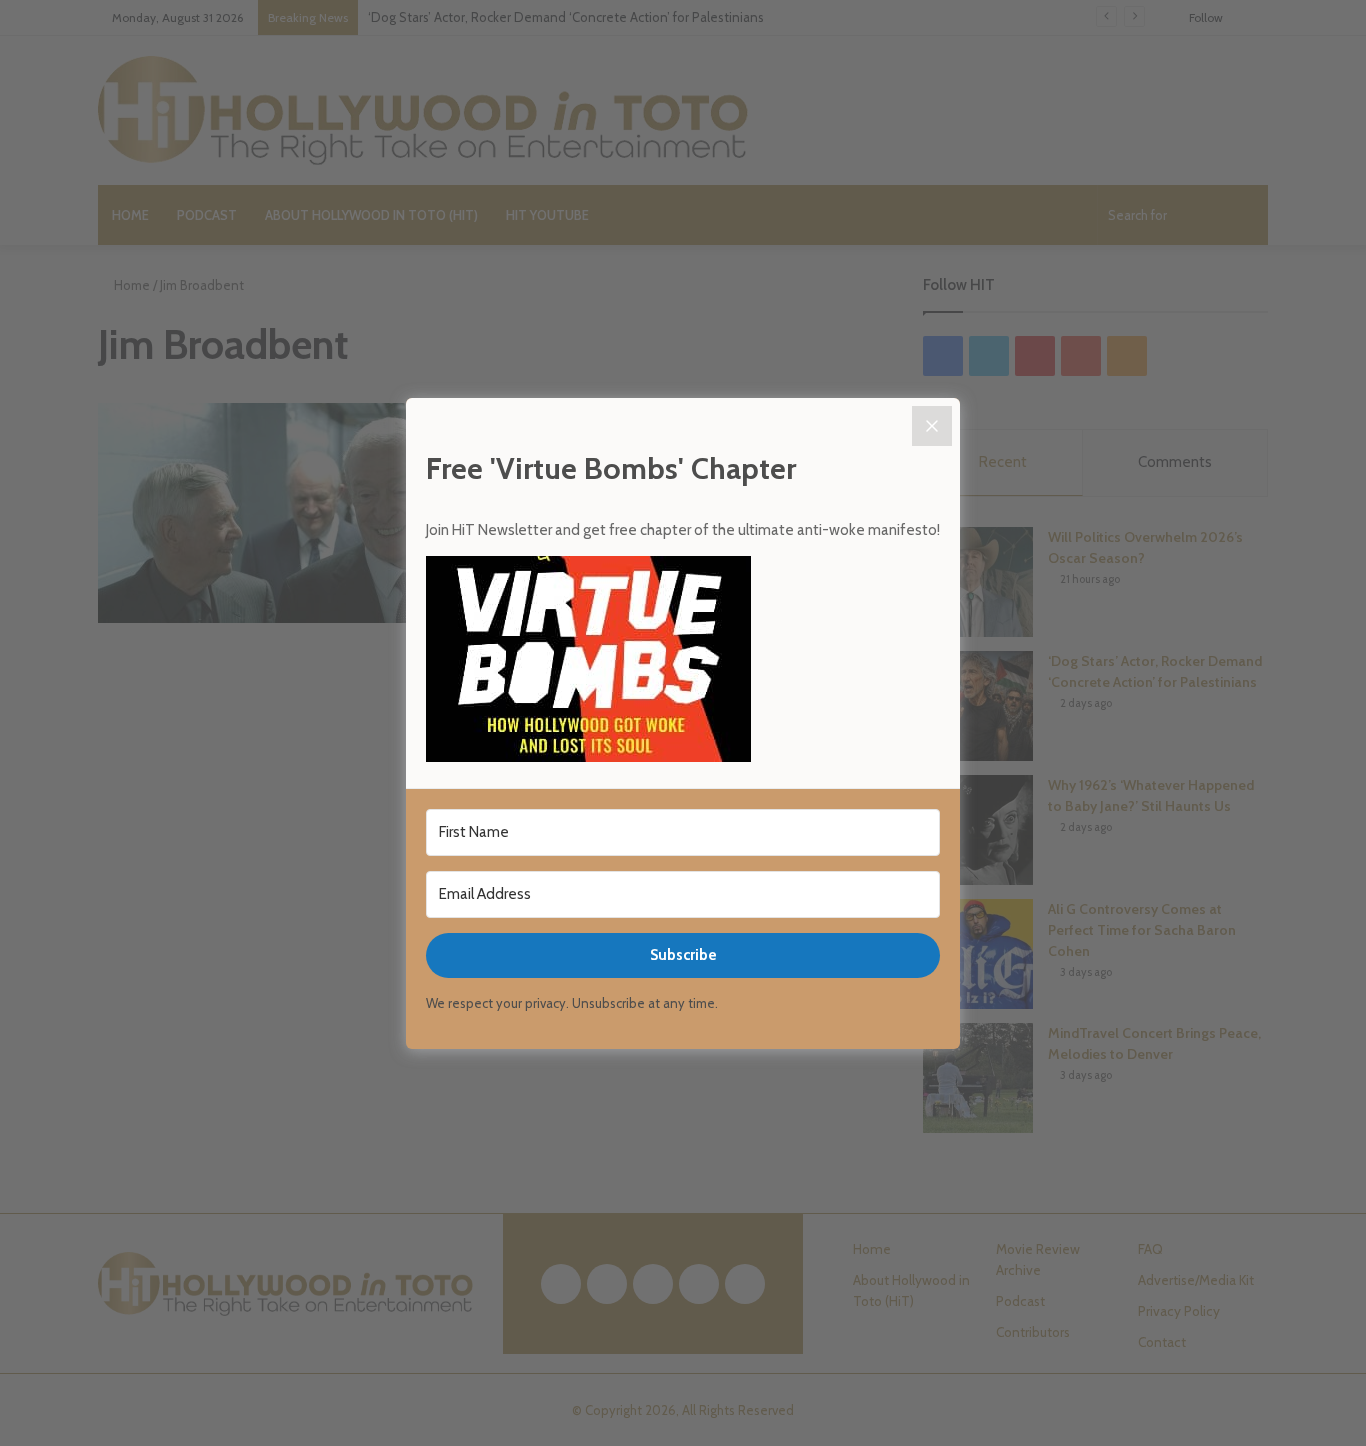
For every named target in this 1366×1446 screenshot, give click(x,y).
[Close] (932, 426)
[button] (683, 662)
